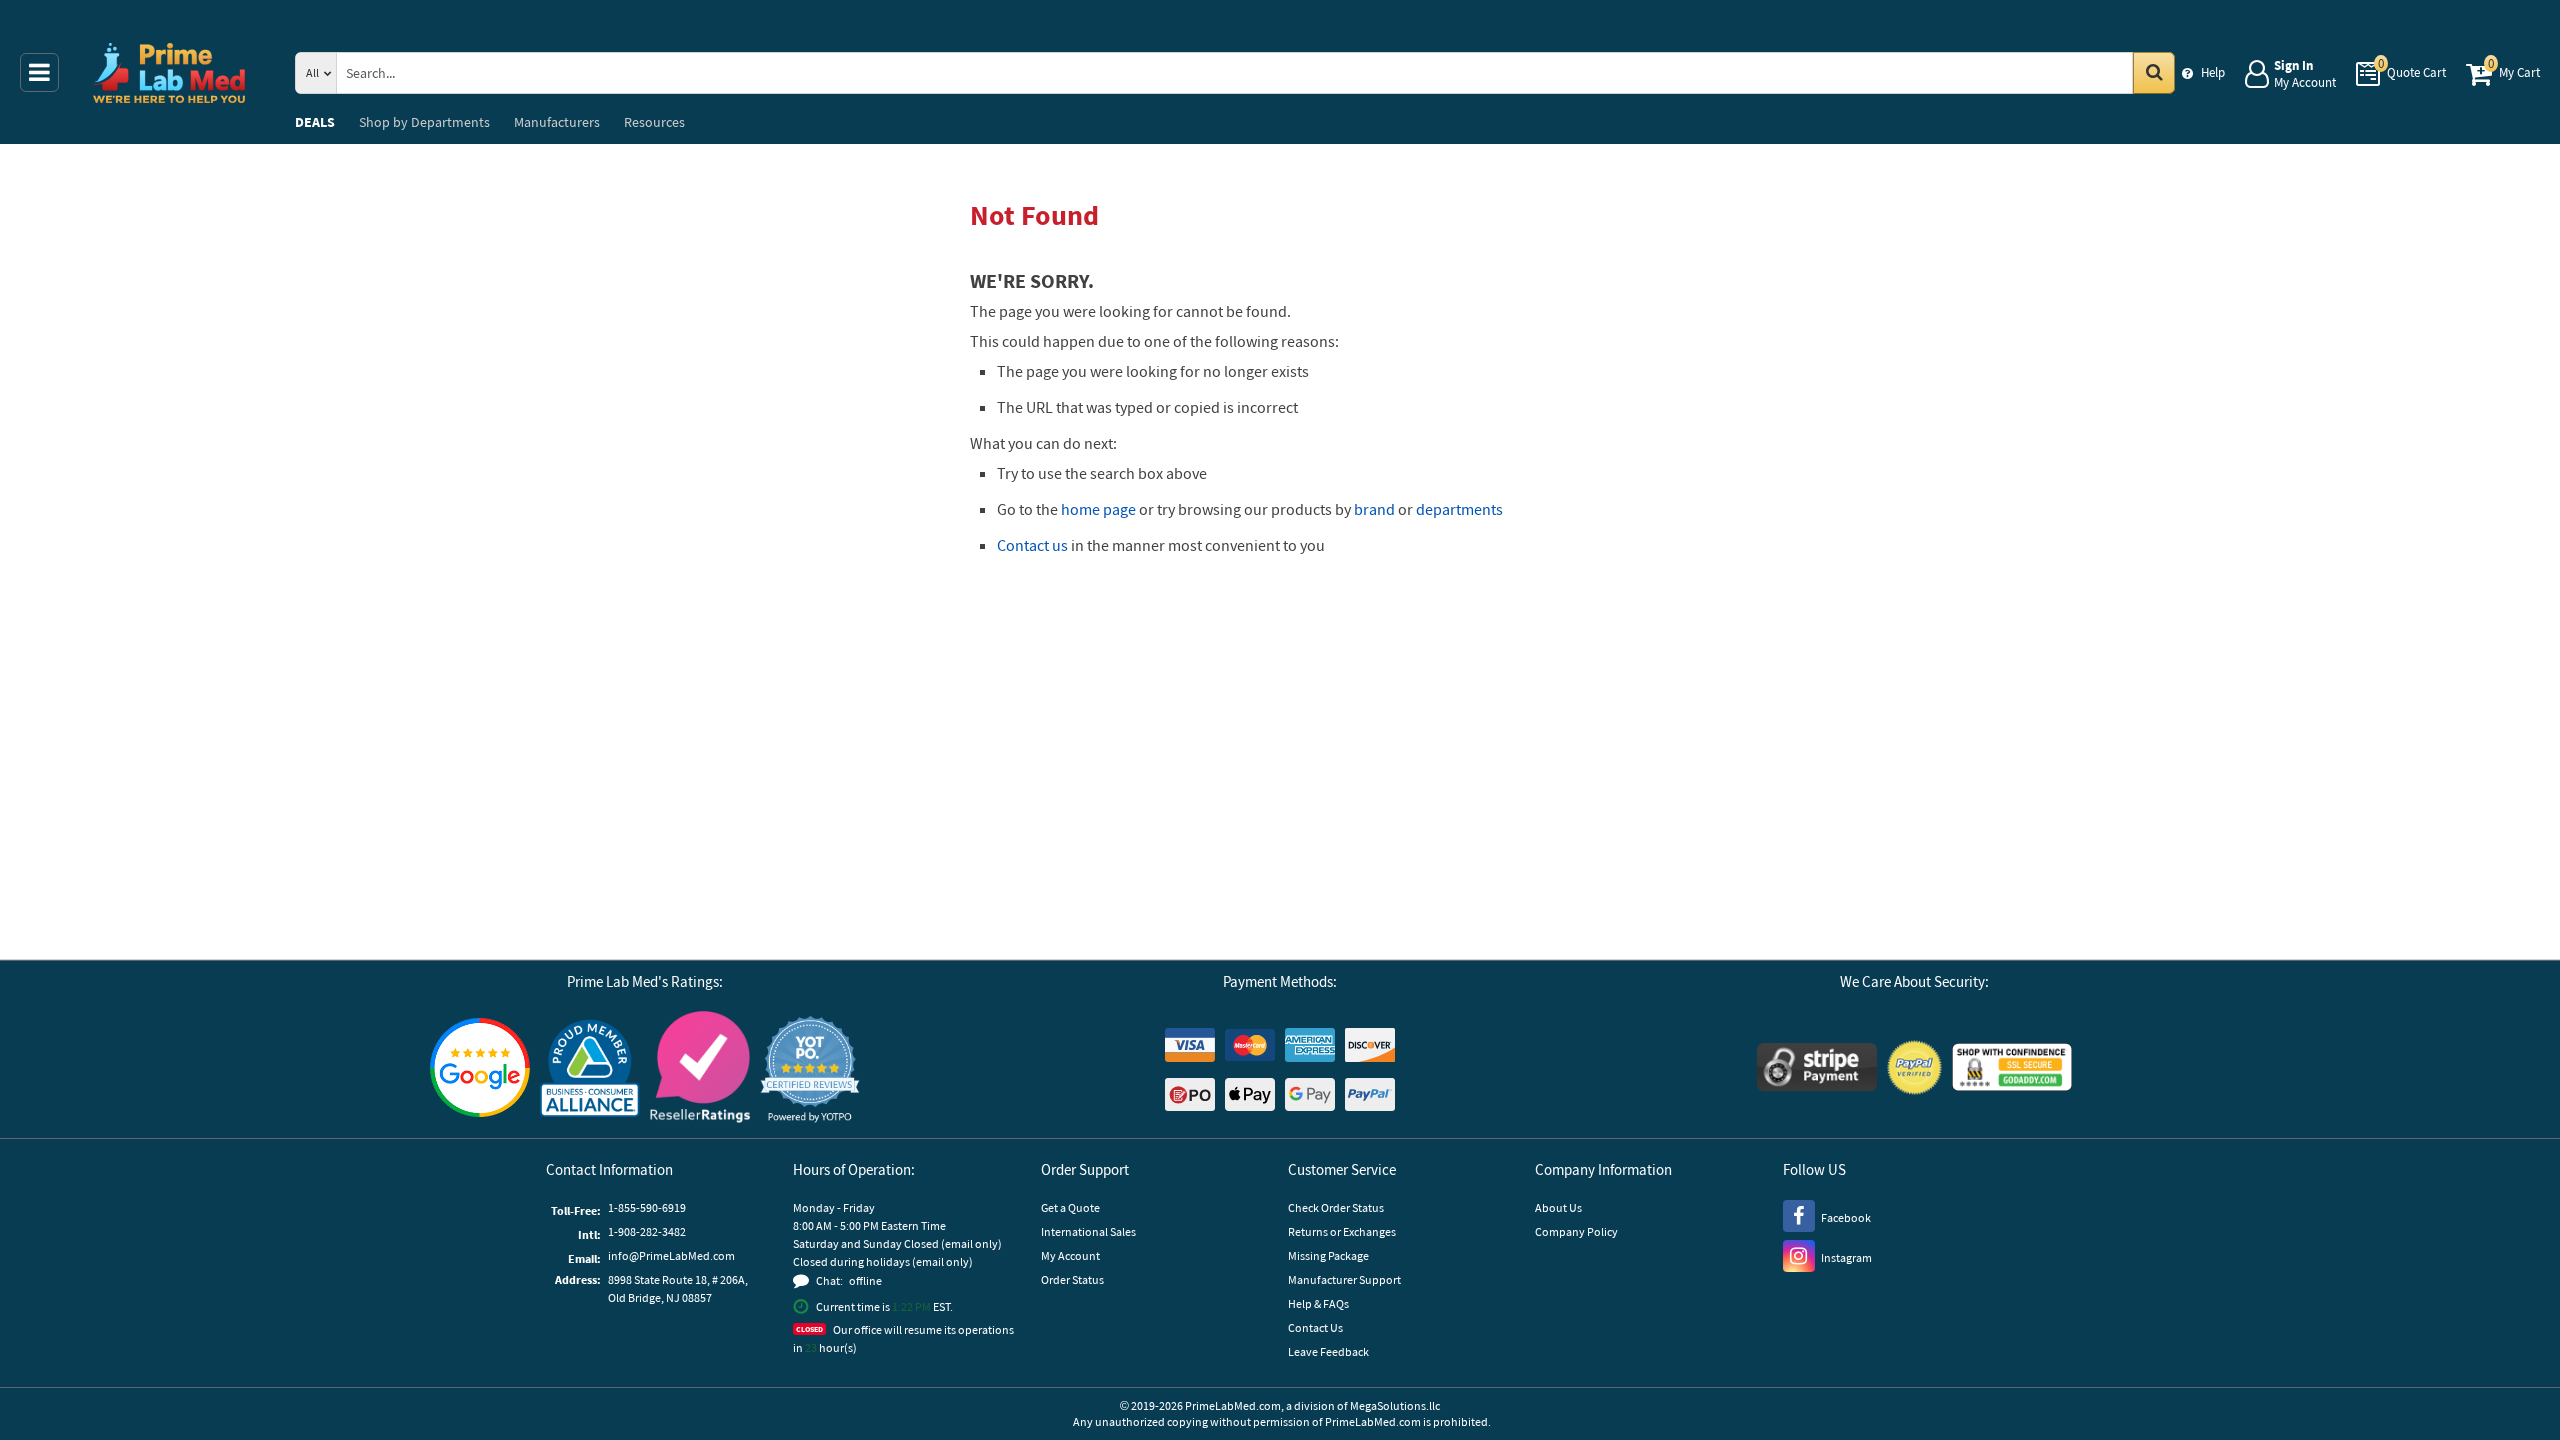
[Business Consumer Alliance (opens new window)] (590, 1069)
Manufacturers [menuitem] (557, 122)
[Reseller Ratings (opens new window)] (700, 1069)
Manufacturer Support (1344, 1279)
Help (2213, 72)
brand (1374, 509)
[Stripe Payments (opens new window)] (1817, 1069)
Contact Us (1315, 1327)
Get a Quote (1070, 1207)
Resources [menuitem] (654, 122)
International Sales (1088, 1231)
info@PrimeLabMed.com (671, 1255)
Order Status (1072, 1279)
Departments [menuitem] (424, 122)
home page (1098, 509)
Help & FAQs (1318, 1303)
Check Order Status (1336, 1207)
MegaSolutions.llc (1395, 1405)
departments (1459, 509)
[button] (810, 1069)
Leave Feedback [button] (1328, 1351)
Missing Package (1328, 1255)
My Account (1070, 1255)
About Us (1558, 1207)
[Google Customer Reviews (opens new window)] (480, 1070)
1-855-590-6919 (647, 1207)
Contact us (1032, 545)
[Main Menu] (39, 72)
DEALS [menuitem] (315, 122)
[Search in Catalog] (2154, 73)
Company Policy (1576, 1231)
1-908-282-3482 (647, 1231)
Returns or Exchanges (1342, 1231)
